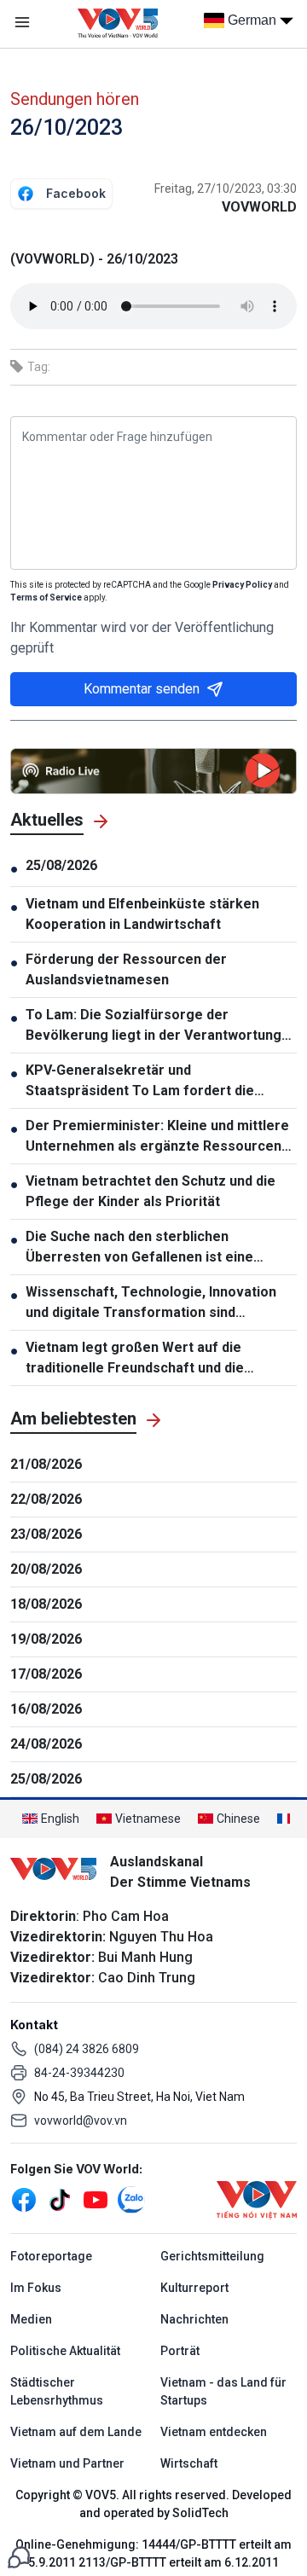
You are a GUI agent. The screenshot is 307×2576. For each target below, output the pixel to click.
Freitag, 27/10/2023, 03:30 (226, 189)
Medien (31, 2319)
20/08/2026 (46, 1569)
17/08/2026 (46, 1674)
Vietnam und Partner (67, 2463)
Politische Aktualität (65, 2351)
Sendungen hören (75, 99)
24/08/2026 (46, 1744)
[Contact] (19, 2556)
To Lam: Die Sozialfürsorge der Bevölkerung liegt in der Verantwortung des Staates (153, 1026)
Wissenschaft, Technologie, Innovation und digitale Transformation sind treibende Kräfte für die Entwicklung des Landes (156, 1303)
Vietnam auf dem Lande (76, 2432)
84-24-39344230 (79, 2073)
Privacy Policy (242, 585)
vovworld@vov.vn (81, 2121)
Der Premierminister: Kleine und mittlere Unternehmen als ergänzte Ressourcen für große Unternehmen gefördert (157, 1137)
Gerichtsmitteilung (212, 2256)
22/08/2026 (46, 1499)
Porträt (180, 2351)
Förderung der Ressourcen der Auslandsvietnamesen (126, 969)
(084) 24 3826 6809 (87, 2049)
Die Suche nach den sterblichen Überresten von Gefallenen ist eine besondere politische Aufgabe (139, 1248)
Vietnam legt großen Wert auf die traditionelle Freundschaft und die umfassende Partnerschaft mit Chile (144, 1359)
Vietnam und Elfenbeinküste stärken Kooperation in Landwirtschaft (142, 914)
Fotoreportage (51, 2256)
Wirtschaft (189, 2463)
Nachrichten (194, 2319)
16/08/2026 (46, 1709)
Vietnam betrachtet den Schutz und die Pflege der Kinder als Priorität (151, 1191)
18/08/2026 (46, 1604)
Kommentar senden (142, 689)
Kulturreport (194, 2288)
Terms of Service (46, 598)
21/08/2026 (46, 1464)
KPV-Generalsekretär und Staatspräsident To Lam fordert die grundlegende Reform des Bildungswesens (140, 1082)
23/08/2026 (46, 1534)
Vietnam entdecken (214, 2432)
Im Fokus (36, 2288)
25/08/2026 (61, 865)
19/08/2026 (46, 1639)
